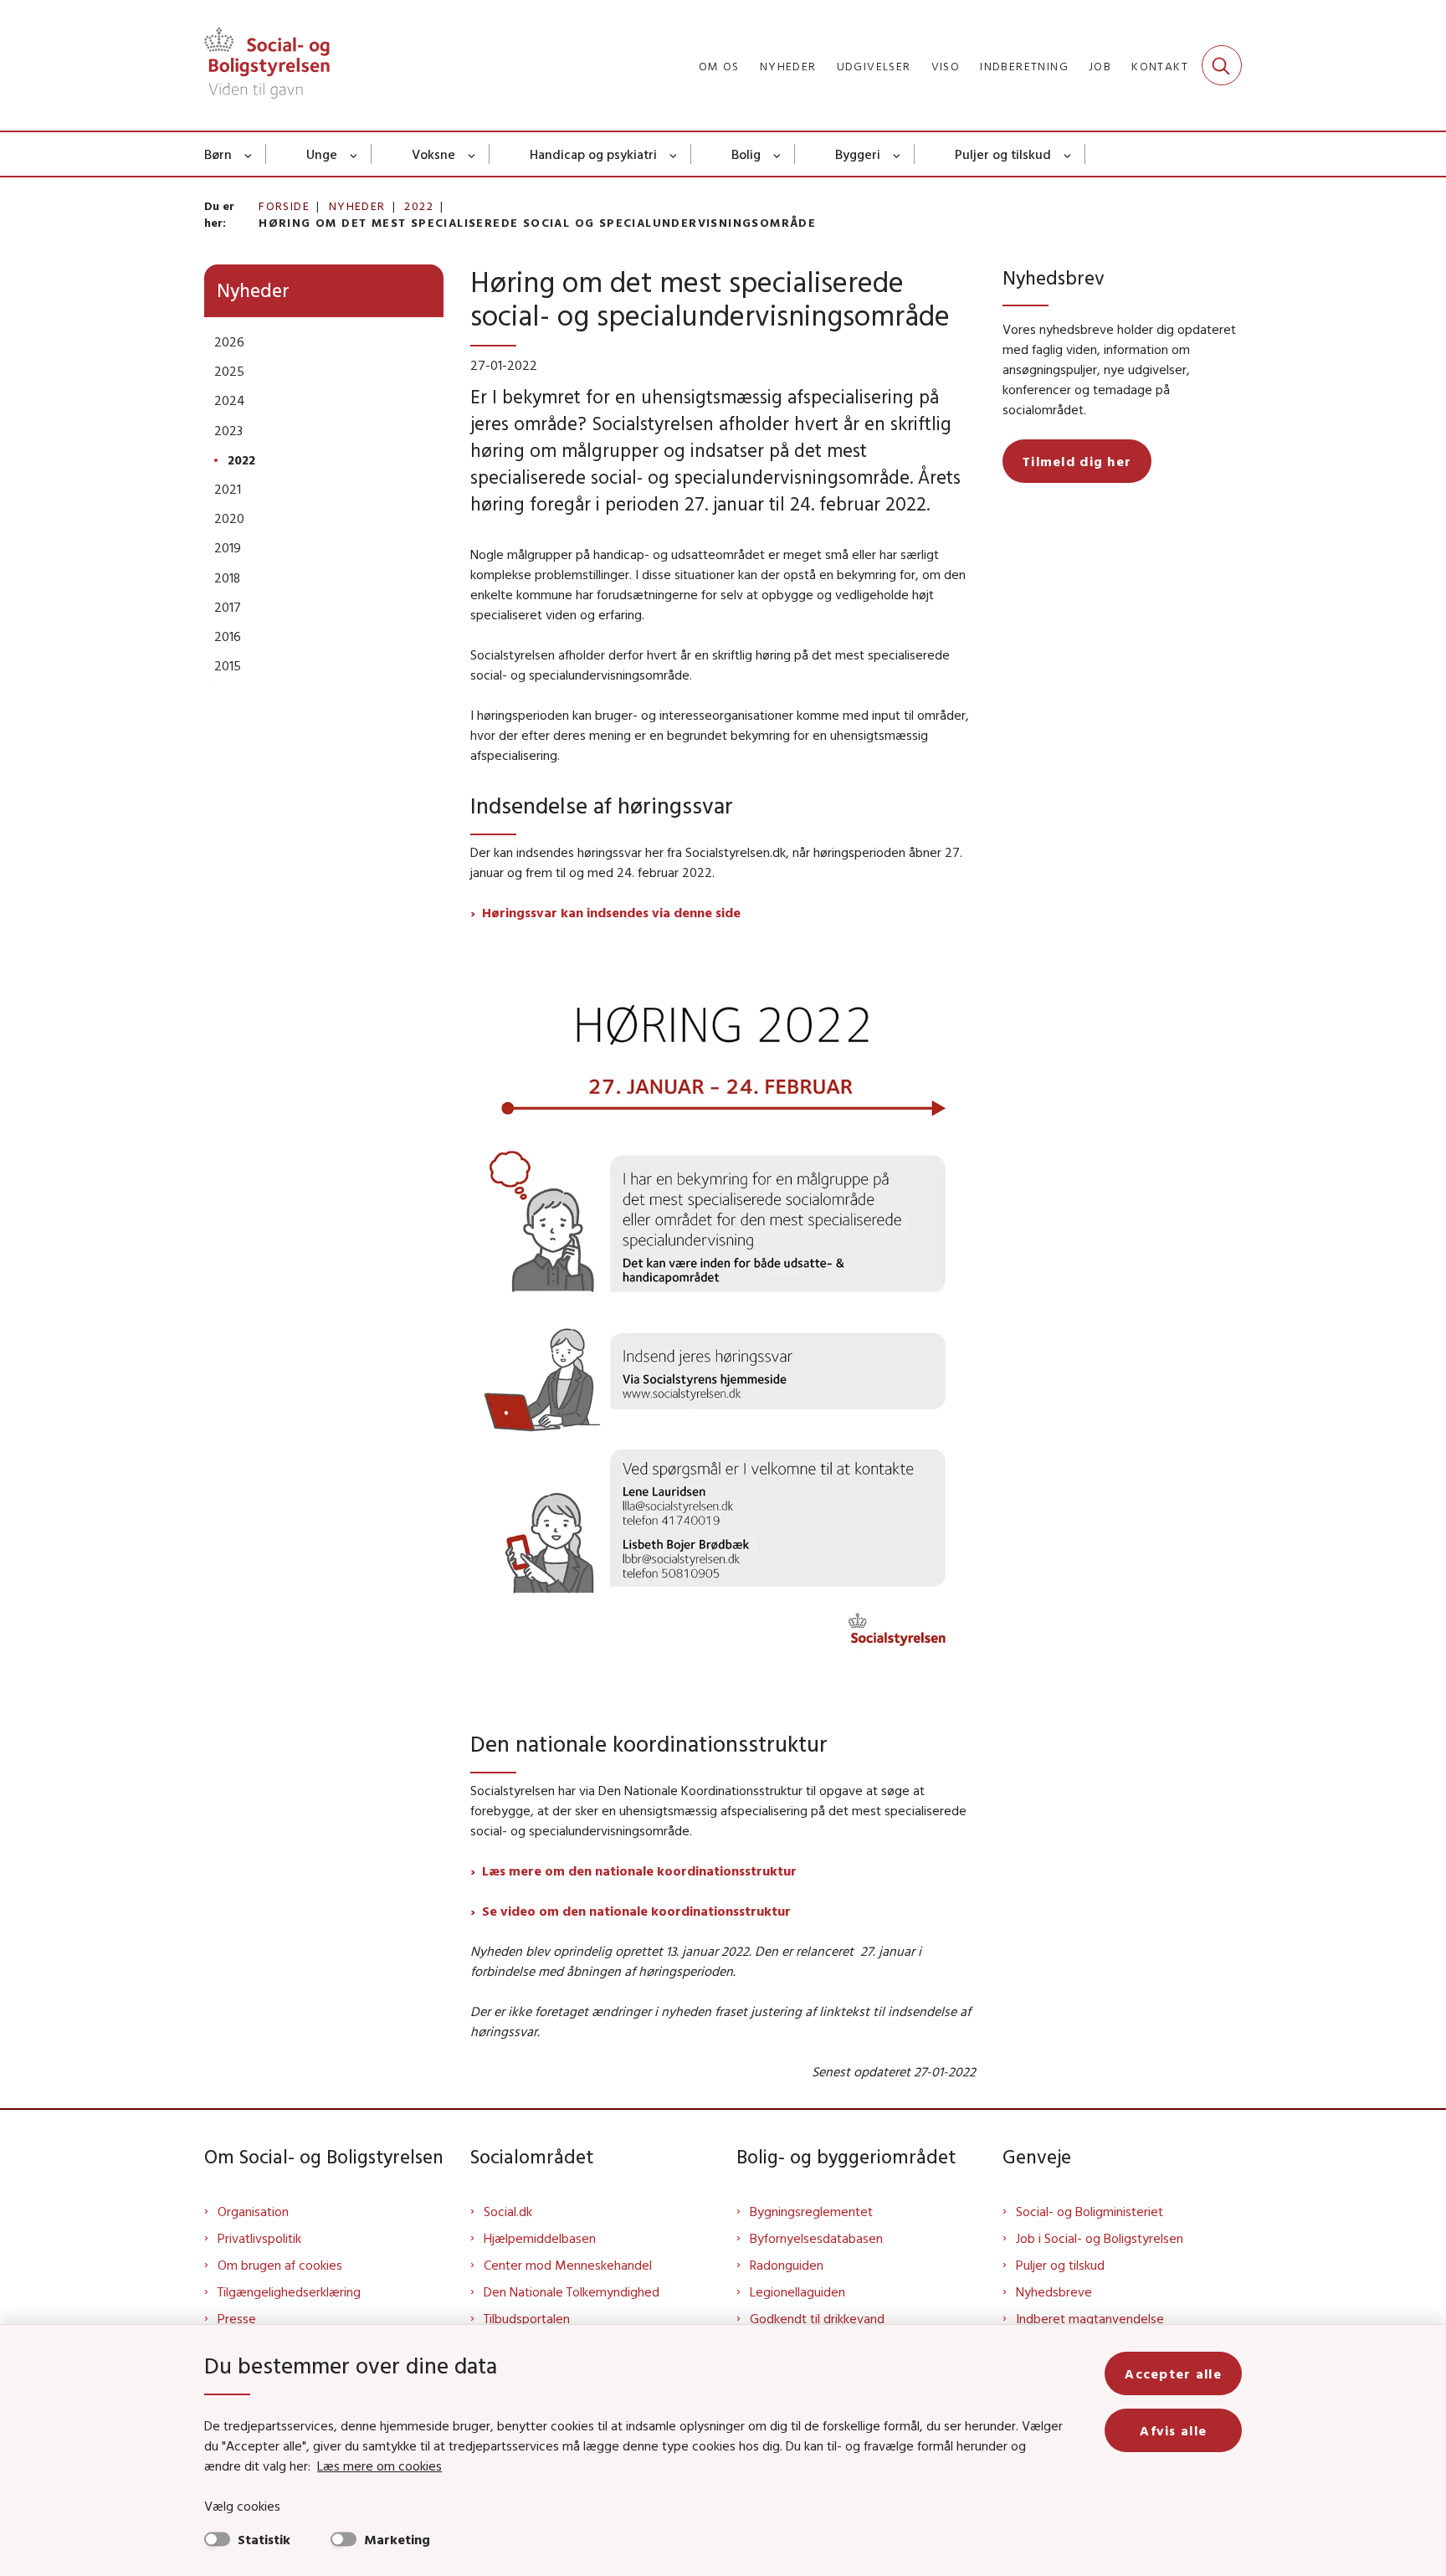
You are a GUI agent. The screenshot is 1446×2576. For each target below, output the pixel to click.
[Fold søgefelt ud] (1222, 65)
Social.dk (508, 2211)
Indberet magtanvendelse (1090, 2318)
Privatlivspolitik (259, 2238)
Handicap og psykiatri (593, 154)
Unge (322, 154)
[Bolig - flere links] (778, 154)
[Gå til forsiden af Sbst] (267, 65)
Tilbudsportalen (527, 2318)
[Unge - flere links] (354, 154)
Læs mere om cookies (379, 2466)
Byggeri (858, 154)
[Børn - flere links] (249, 154)
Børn (218, 154)
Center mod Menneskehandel (568, 2265)
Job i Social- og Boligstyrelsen (1100, 2238)
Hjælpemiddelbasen (540, 2238)
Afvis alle (1173, 2430)
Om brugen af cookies (280, 2265)
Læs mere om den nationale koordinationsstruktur (639, 1870)
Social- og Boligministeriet (1090, 2211)
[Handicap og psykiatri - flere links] (674, 154)
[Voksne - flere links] (472, 154)
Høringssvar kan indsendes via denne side (611, 912)
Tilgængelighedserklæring (289, 2291)
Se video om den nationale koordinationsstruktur (636, 1911)
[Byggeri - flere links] (897, 154)
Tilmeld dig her (1077, 461)
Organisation (253, 2211)
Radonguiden (787, 2265)
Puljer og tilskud (1003, 154)
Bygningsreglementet (811, 2211)
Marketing (397, 2539)
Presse (237, 2318)
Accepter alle (1173, 2373)
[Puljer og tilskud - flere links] (1068, 154)
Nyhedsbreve (1054, 2291)
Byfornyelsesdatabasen (816, 2238)
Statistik (264, 2539)
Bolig (746, 154)
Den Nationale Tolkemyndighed (572, 2291)
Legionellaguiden (797, 2291)
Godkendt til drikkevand (817, 2318)
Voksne (433, 154)
